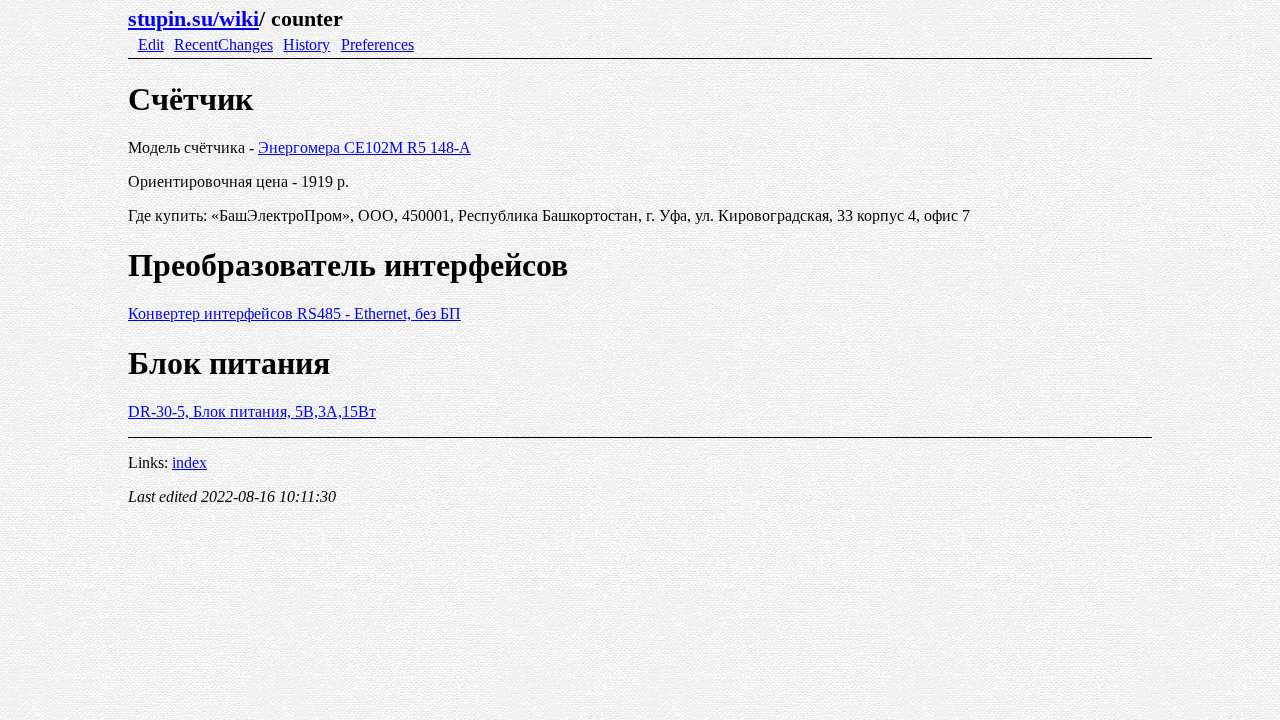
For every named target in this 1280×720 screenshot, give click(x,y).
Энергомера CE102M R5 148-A (364, 147)
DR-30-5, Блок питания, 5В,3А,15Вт (252, 411)
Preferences (377, 44)
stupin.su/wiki (193, 18)
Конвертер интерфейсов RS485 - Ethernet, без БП (294, 313)
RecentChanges (223, 44)
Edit (151, 44)
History (306, 44)
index (189, 462)
